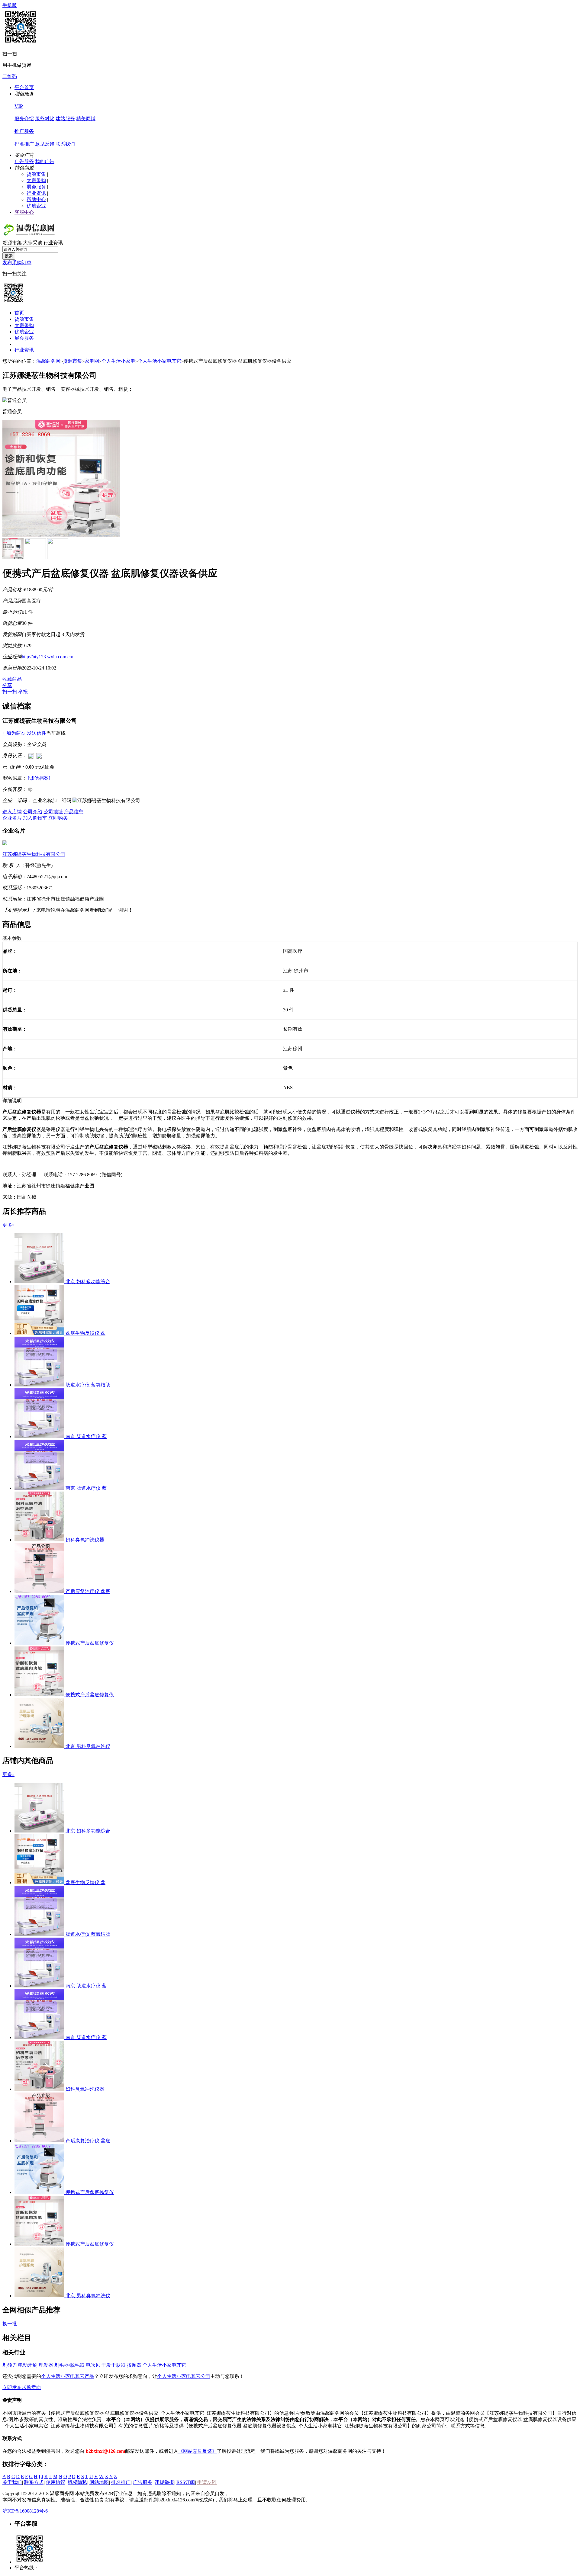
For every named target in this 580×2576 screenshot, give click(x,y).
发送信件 (37, 733)
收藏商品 (12, 679)
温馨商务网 (48, 361)
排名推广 (24, 144)
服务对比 (45, 119)
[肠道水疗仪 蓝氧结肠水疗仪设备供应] (40, 1385)
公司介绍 (33, 812)
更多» (8, 1225)
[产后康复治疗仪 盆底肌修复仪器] (40, 1591)
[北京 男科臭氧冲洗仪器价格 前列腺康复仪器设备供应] (40, 1746)
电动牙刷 (28, 2365)
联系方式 (34, 2482)
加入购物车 (35, 818)
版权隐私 (77, 2482)
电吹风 (93, 2365)
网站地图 (99, 2482)
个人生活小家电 (118, 361)
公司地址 (53, 812)
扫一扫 (10, 692)
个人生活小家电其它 (159, 361)
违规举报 (164, 2482)
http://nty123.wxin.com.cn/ (47, 657)
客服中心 (24, 212)
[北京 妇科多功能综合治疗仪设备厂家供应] (40, 1282)
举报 (23, 692)
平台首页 (24, 87)
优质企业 (36, 206)
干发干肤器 (114, 2365)
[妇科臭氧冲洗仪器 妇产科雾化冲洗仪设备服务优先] (40, 1540)
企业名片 (12, 818)
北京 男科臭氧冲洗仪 (88, 1746)
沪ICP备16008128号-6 (25, 2511)
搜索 (9, 256)
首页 (19, 313)
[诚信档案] (39, 778)
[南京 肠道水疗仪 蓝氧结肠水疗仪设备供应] (40, 1436)
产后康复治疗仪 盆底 (88, 1591)
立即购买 (58, 818)
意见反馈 (45, 144)
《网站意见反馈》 (198, 2451)
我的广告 (45, 161)
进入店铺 (12, 812)
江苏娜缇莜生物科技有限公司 (34, 854)
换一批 (10, 2324)
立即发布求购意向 (22, 2387)
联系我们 (65, 144)
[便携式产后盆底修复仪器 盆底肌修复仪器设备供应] (40, 1695)
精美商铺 (86, 119)
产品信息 (74, 812)
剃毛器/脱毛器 (69, 2365)
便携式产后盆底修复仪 (90, 1643)
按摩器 (134, 2365)
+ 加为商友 (14, 733)
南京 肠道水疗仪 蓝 (86, 1436)
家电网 (92, 361)
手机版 (10, 5)
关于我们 (12, 2482)
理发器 (46, 2365)
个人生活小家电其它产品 (68, 2376)
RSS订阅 (186, 2482)
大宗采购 (36, 180)
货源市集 (36, 174)
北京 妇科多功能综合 (88, 1282)
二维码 (10, 76)
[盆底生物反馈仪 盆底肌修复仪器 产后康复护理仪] (40, 1333)
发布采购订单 (17, 263)
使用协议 (56, 2482)
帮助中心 (36, 199)
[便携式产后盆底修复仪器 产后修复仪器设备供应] (40, 1643)
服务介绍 (24, 119)
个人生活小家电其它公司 (184, 2376)
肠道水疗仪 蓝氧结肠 (88, 1385)
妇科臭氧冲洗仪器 (85, 1540)
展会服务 (36, 187)
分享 (7, 685)
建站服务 (65, 119)
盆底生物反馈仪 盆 (85, 1333)
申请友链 (207, 2482)
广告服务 (24, 161)
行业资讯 (36, 193)
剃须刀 (10, 2365)
